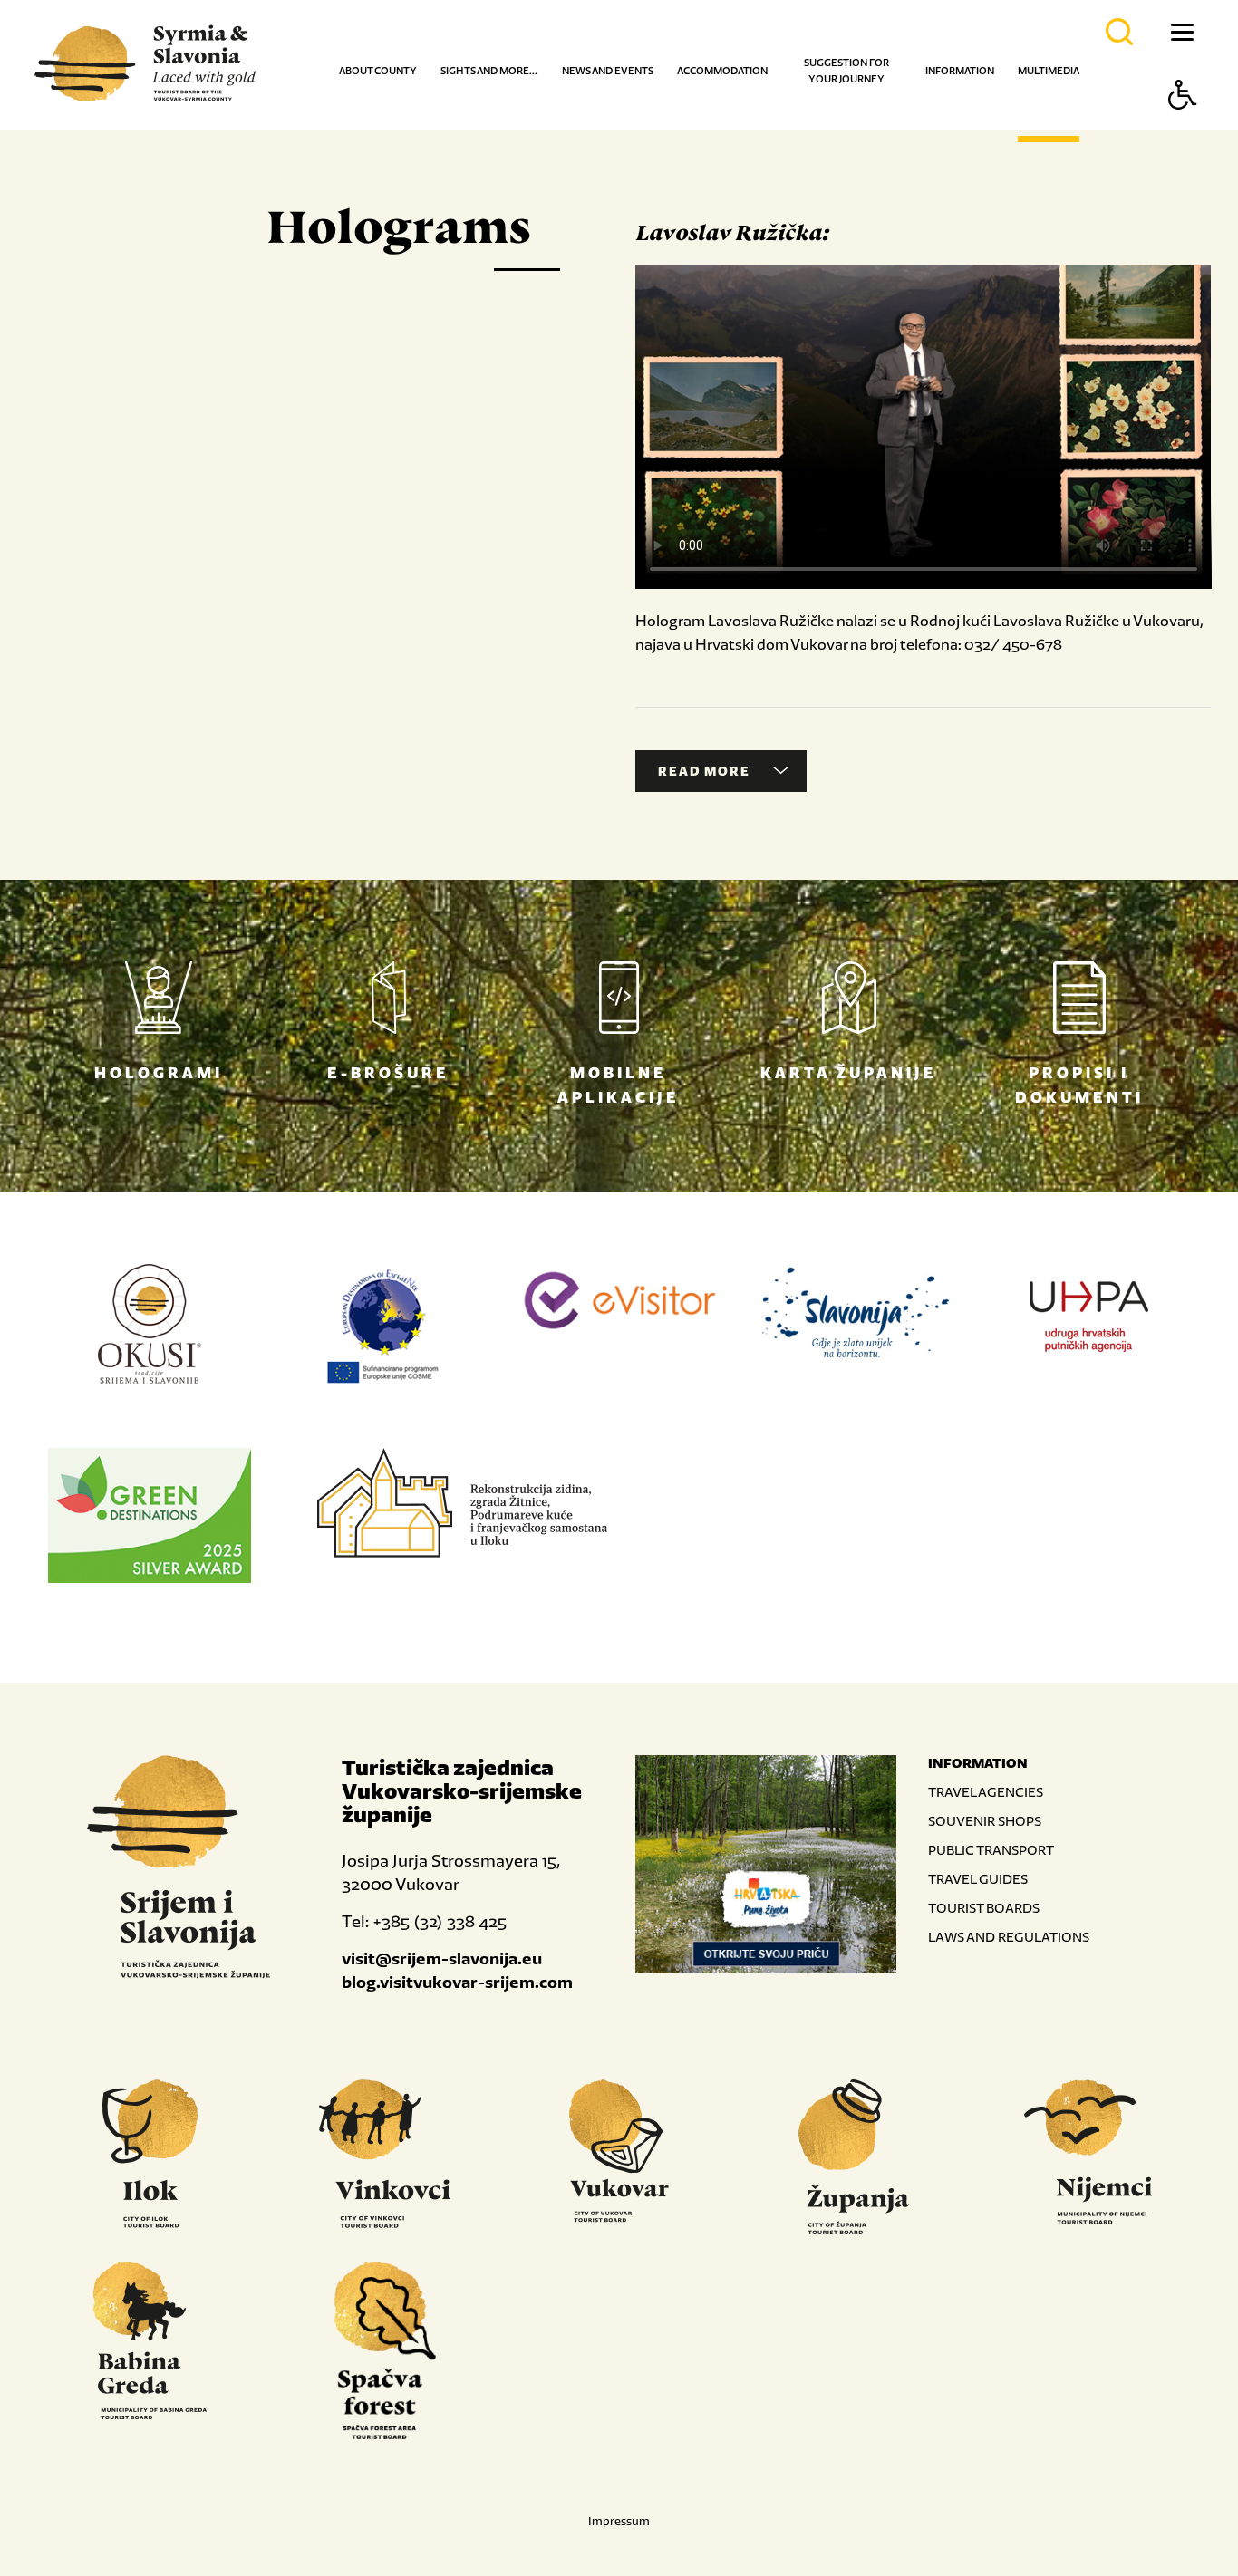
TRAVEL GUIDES (978, 1879)
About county (378, 71)
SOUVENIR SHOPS (985, 1821)
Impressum (619, 2521)
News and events (608, 71)
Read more (704, 771)
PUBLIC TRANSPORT (991, 1850)
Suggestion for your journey (846, 71)
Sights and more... (489, 71)
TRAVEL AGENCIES (986, 1792)
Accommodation (722, 71)
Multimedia (1049, 71)
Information (960, 71)
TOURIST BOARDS (984, 1908)
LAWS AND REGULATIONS (1009, 1937)
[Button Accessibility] (1183, 126)
